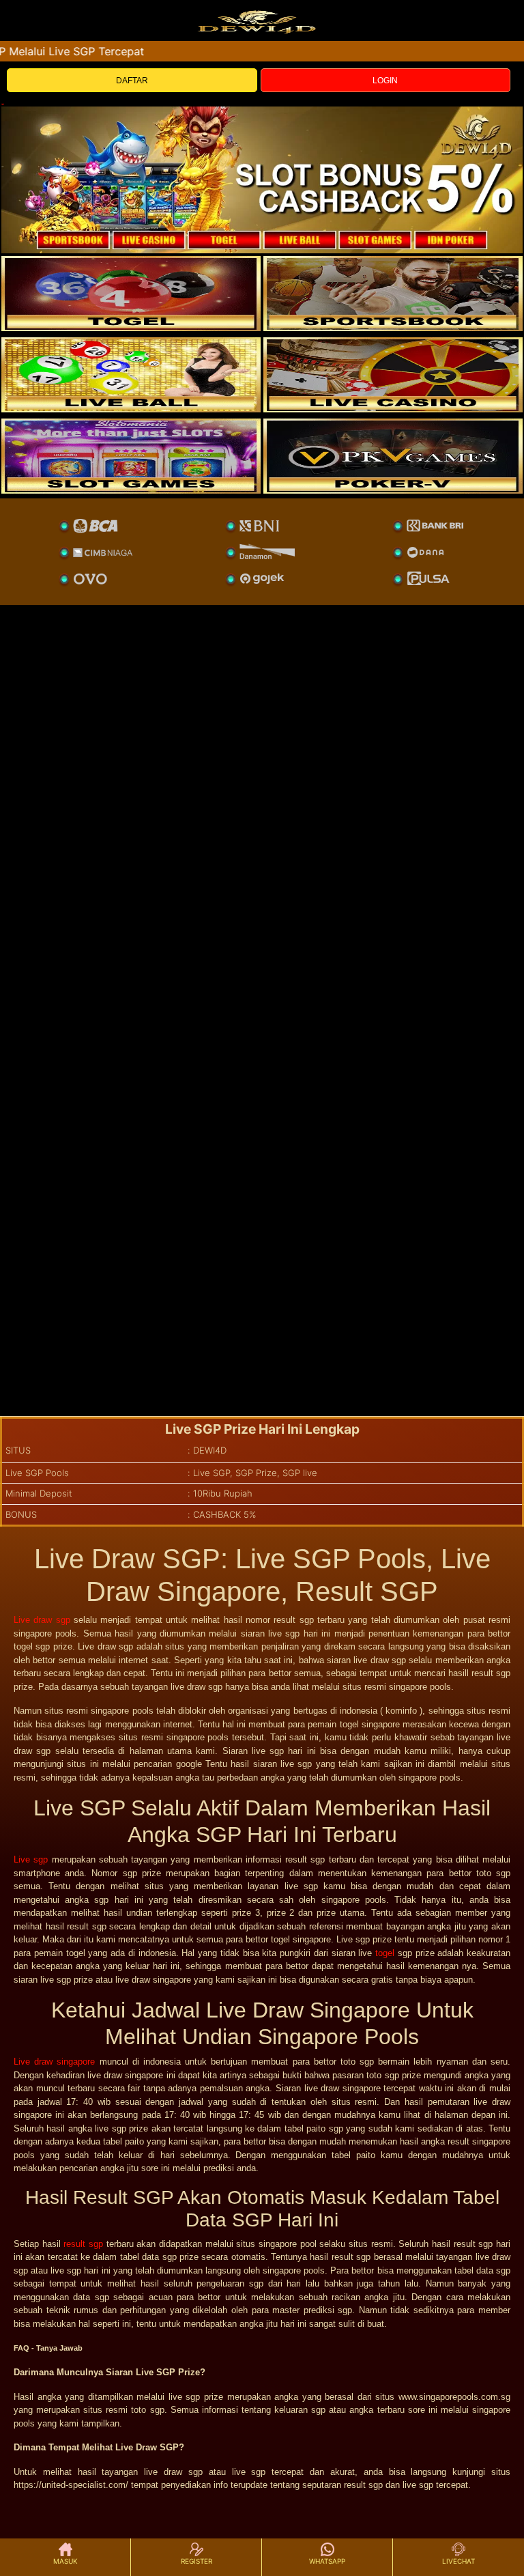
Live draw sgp (42, 1620)
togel (385, 1953)
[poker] (131, 456)
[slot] (393, 294)
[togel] (131, 294)
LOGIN (385, 81)
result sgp (83, 2244)
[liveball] (393, 456)
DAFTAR (132, 81)
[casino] (393, 375)
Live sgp (31, 1859)
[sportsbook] (131, 375)
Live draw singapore (54, 2062)
